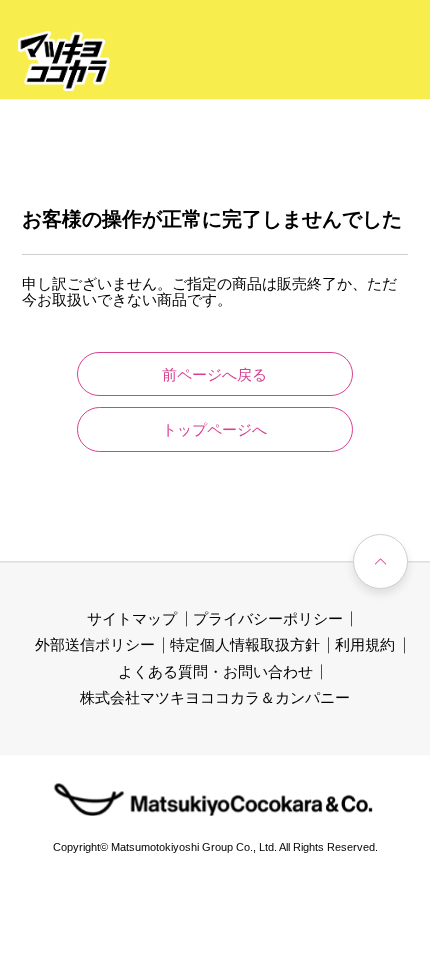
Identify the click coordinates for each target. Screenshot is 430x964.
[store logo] (64, 61)
